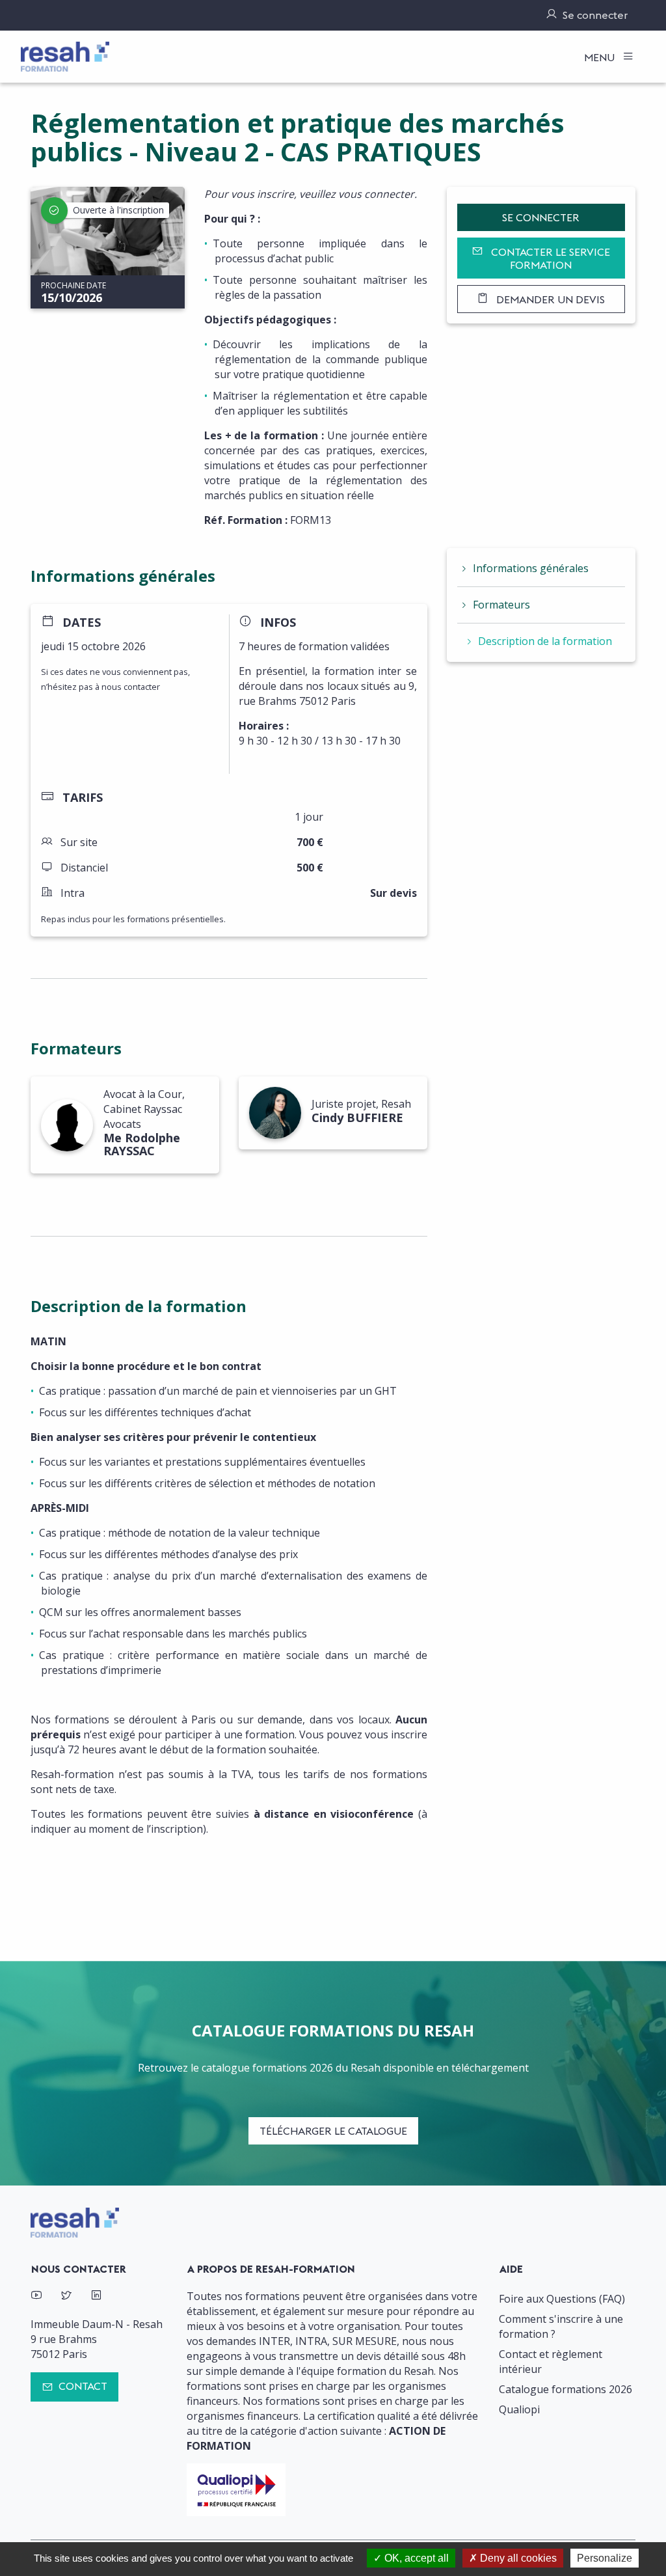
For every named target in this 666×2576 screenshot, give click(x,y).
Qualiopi (519, 2409)
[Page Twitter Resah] (66, 2296)
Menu (601, 57)
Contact (83, 2386)
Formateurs (501, 605)
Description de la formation (545, 641)
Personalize (605, 2558)
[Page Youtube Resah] (36, 2296)
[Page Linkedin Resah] (96, 2296)
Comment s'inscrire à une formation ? (561, 2326)
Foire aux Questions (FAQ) (562, 2299)
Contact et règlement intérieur (551, 2362)
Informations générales (531, 568)
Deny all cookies (517, 2558)
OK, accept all (415, 2558)
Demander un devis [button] (549, 299)
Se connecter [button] (541, 217)
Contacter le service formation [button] (549, 258)
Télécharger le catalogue (333, 2131)
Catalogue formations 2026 (566, 2389)
